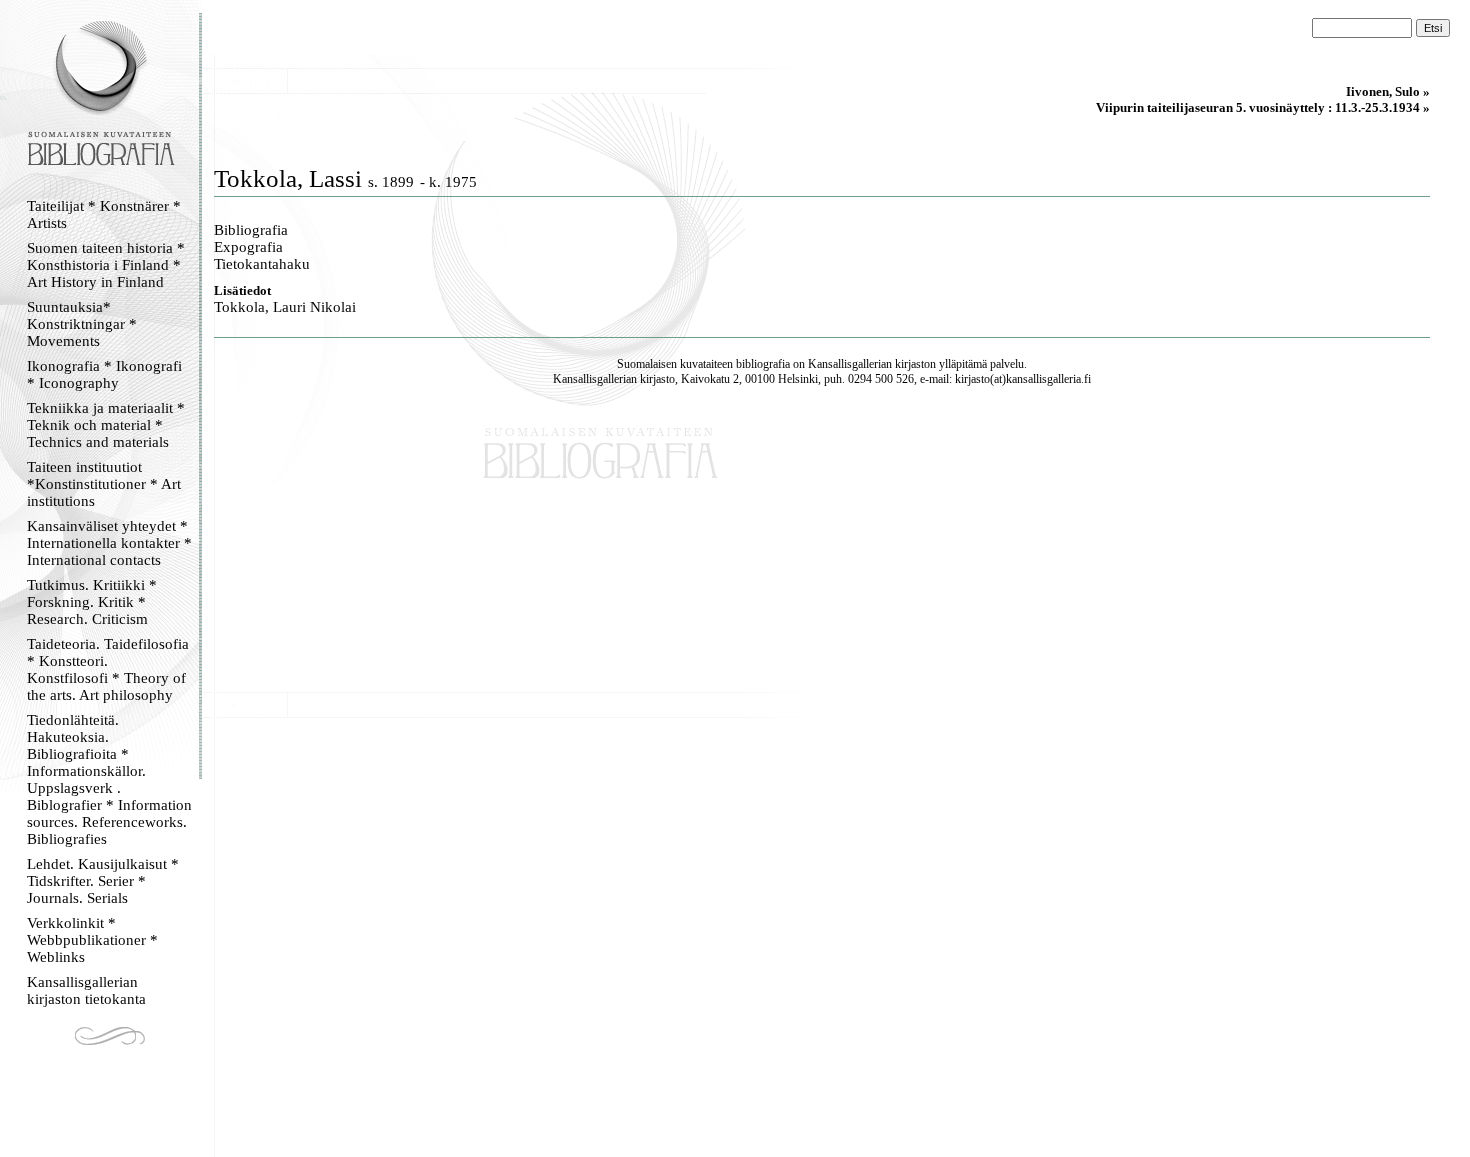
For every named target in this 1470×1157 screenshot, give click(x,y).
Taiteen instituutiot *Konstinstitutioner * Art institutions (104, 484)
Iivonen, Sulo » (1388, 91)
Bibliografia (251, 230)
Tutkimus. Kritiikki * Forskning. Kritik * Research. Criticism (92, 602)
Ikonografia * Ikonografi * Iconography (104, 374)
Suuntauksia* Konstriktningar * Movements (82, 324)
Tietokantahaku (262, 264)
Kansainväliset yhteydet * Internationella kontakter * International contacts (109, 543)
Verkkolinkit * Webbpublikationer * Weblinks (92, 940)
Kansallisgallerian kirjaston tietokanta (86, 990)
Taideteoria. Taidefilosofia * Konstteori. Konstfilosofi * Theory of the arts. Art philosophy (108, 669)
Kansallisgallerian (850, 364)
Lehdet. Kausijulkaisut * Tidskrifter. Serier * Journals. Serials (103, 881)
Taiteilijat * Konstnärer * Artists (104, 214)
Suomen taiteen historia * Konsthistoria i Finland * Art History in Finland (106, 265)
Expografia (248, 247)
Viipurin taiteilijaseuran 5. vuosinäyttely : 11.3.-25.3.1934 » (1263, 107)
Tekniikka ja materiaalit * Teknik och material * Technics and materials (106, 425)
